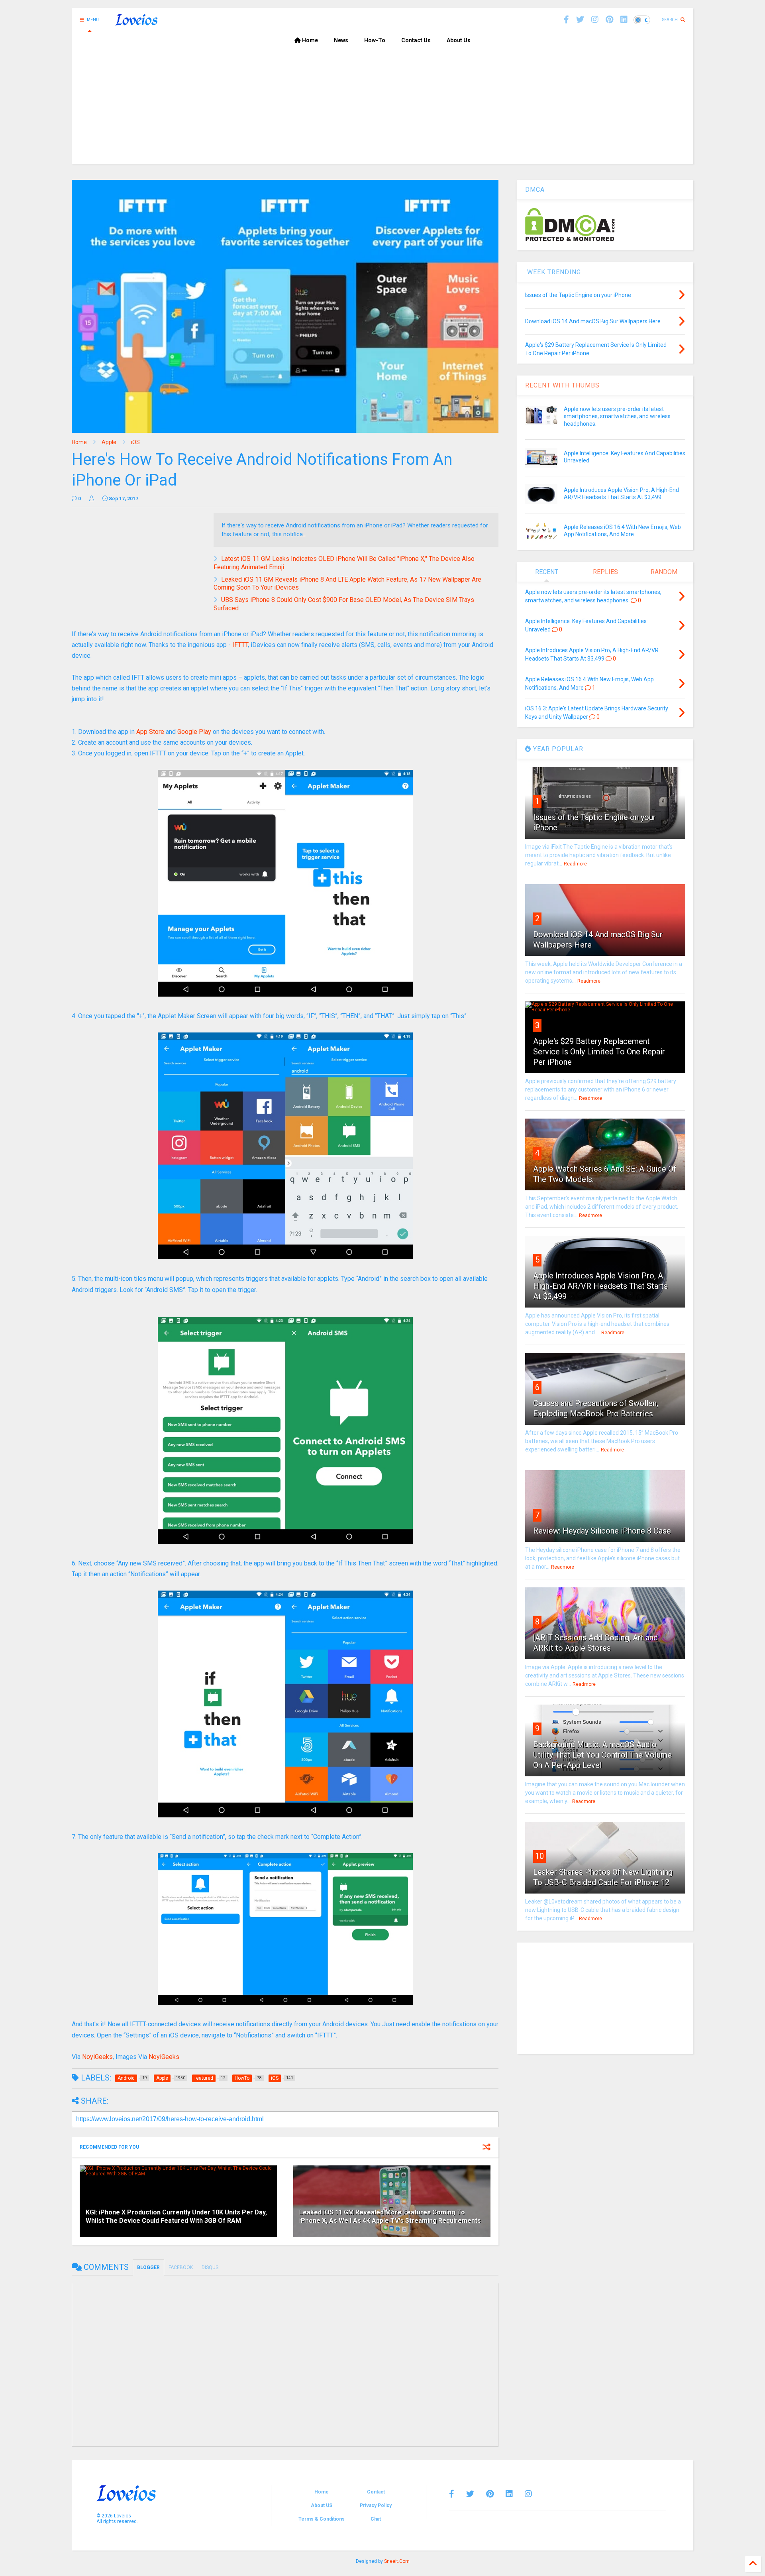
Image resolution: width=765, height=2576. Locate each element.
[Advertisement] (382, 108)
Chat (376, 2519)
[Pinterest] (609, 20)
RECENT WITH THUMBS (562, 385)
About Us (459, 40)
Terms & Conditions (322, 2519)
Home (309, 40)
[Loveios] (136, 22)
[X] (580, 20)
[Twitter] (470, 2494)
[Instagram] (595, 20)
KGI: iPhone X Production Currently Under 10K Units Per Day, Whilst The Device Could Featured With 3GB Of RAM (176, 2216)
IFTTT (240, 645)
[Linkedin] (624, 20)
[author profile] (92, 499)
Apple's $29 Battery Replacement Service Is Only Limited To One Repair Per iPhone (599, 1052)
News (341, 40)
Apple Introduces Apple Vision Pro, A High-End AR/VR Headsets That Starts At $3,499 (600, 1286)
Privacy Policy (376, 2505)
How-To (375, 40)
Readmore (575, 864)
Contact (376, 2492)
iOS (135, 442)
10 (539, 1856)
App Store (150, 732)
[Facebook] (566, 20)
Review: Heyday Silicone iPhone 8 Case (602, 1531)
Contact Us (416, 40)
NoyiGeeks (97, 2057)
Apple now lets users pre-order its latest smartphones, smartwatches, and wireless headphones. (617, 416)
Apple (109, 442)
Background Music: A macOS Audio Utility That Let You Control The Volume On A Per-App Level (602, 1755)
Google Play (194, 732)
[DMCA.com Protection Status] (570, 240)
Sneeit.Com (397, 2561)
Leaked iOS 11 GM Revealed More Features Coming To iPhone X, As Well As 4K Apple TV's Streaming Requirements (390, 2216)
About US (322, 2505)
